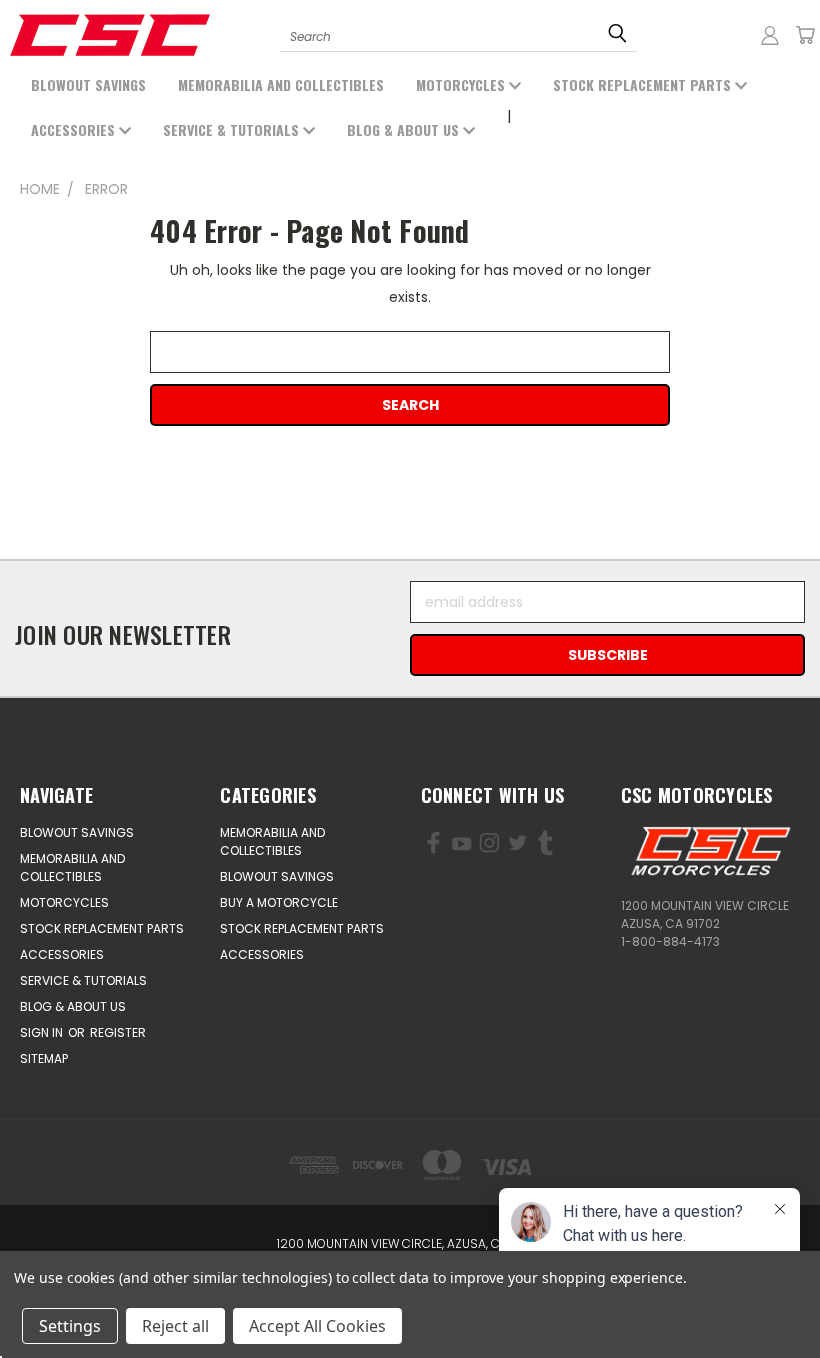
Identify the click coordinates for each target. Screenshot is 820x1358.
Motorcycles (462, 84)
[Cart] (805, 35)
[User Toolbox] (770, 35)
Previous (129, 1295)
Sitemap (44, 1058)
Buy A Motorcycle (279, 902)
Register (118, 1032)
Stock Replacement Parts (644, 84)
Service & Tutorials (233, 129)
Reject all (175, 1326)
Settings (70, 1326)
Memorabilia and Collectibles (281, 84)
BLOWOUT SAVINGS (88, 84)
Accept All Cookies (317, 1326)
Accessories (75, 129)
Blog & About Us (405, 129)
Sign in (43, 1032)
